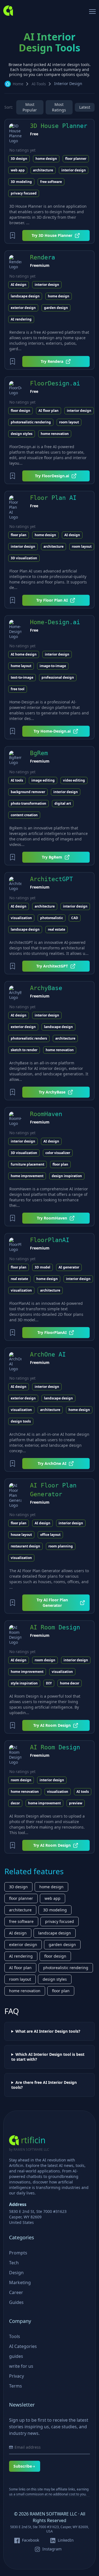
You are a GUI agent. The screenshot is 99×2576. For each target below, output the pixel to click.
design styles (22, 434)
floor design (20, 411)
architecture (43, 170)
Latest (85, 107)
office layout (50, 1535)
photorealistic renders (29, 1038)
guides (16, 2356)
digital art (63, 803)
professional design (58, 677)
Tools (15, 2336)
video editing (74, 780)
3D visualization (24, 558)
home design (46, 159)
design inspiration (67, 1176)
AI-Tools (39, 84)
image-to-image (53, 666)
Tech (14, 2263)
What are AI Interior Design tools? (48, 2031)
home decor (70, 1683)
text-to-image (22, 677)
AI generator (69, 1267)
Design (16, 2273)
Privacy (16, 2376)
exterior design (23, 308)
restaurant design (25, 1546)
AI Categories (23, 2346)
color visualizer (58, 1153)
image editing (43, 780)
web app (18, 170)
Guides (16, 2302)
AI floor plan (49, 411)
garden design (56, 308)
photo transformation (28, 803)
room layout (69, 422)
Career (16, 2292)
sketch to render (24, 1050)
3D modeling (21, 182)
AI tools (17, 780)
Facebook (31, 2540)
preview (76, 1803)
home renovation (55, 434)
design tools (21, 1421)
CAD (75, 918)
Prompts (18, 2253)
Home (18, 84)
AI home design (24, 654)
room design (45, 1660)
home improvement (27, 1176)
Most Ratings (59, 107)
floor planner (76, 159)
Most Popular (30, 107)
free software (51, 182)
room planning (61, 1546)
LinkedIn (66, 2540)
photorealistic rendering (31, 422)
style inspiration (24, 1683)
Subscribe (23, 2466)
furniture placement (28, 1164)
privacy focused (24, 193)
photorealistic (52, 918)
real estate (57, 929)
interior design (74, 170)
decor (15, 1803)
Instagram (52, 2549)
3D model (42, 1267)
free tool (18, 689)
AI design (19, 285)
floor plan (19, 535)
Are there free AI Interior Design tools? (44, 2085)
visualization (21, 918)
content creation (24, 815)
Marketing (20, 2282)
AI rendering (21, 319)
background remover (28, 792)
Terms (16, 2386)
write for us (21, 2366)
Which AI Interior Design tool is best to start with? (48, 2057)
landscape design (25, 296)
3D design (19, 159)
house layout (21, 1535)
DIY (49, 1683)
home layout (21, 666)
